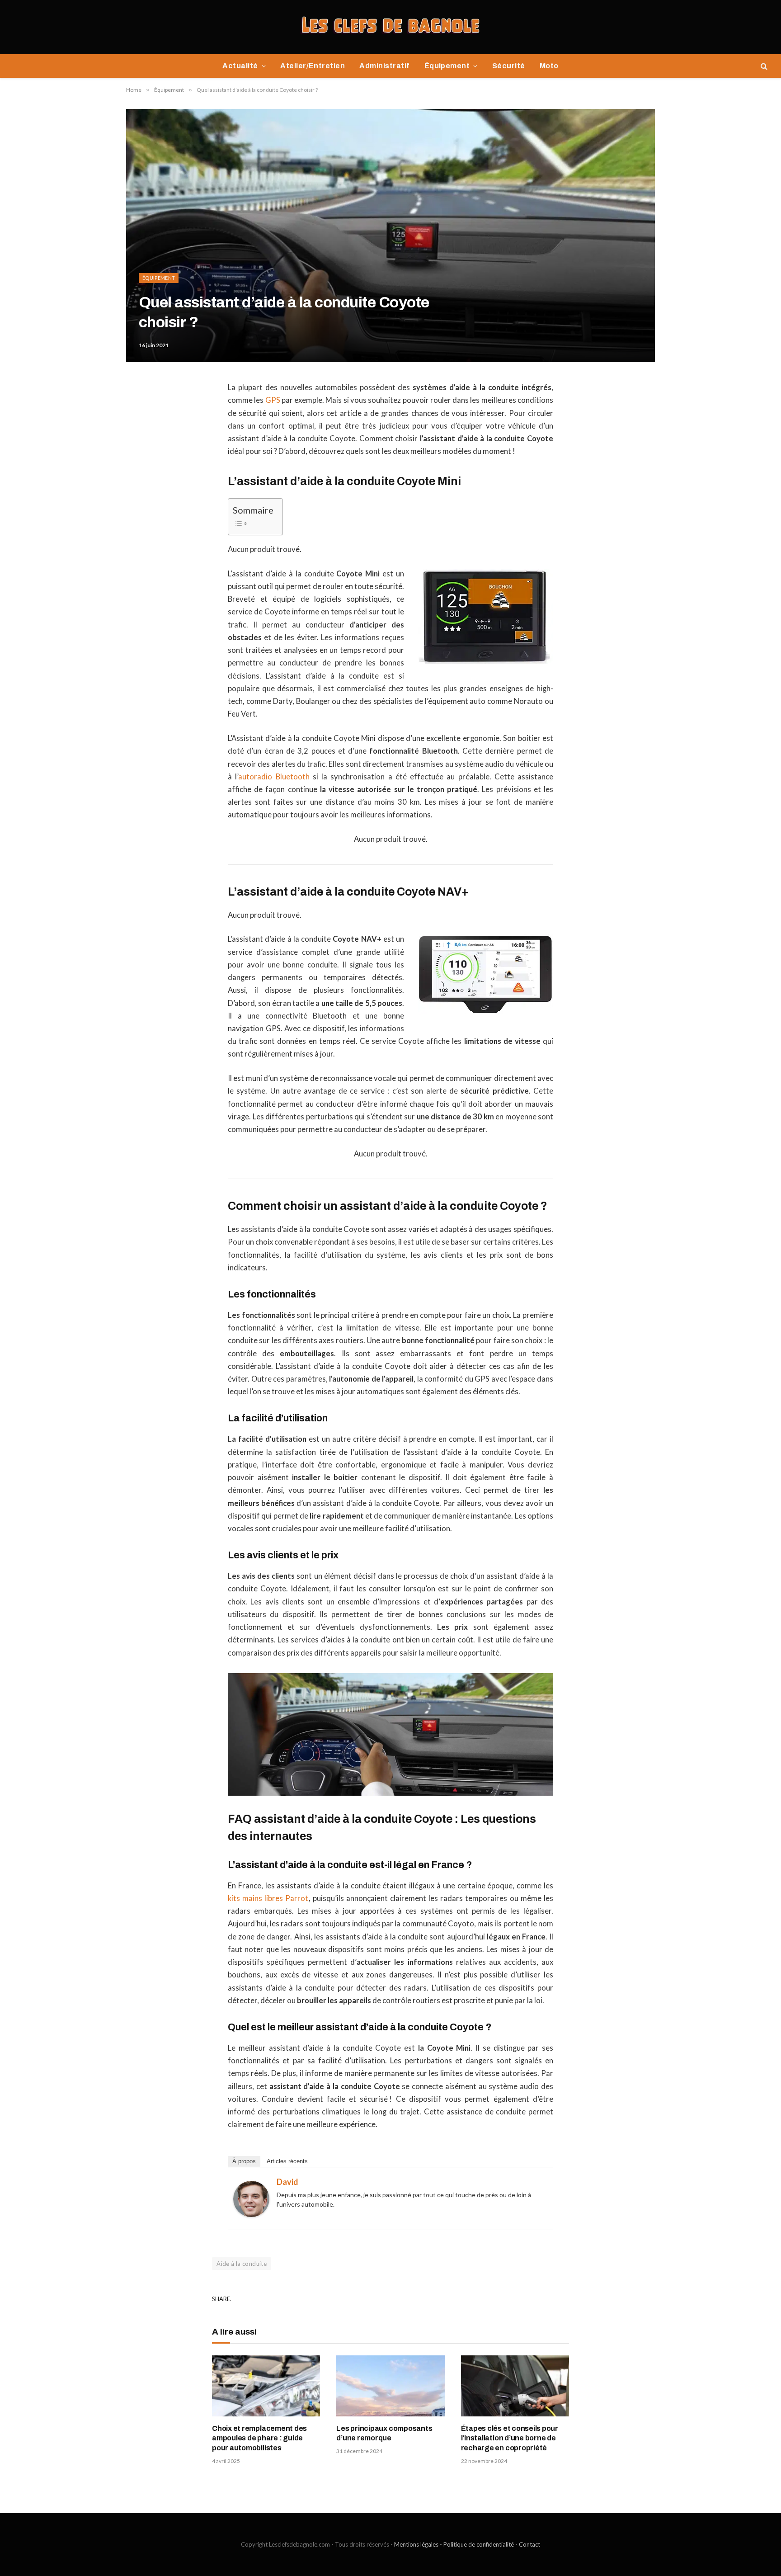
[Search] (763, 66)
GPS (273, 400)
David (287, 2182)
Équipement (447, 66)
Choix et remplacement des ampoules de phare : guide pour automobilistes (259, 2438)
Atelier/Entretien (313, 66)
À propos (244, 2161)
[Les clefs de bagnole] (391, 27)
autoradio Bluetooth (274, 777)
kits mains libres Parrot (268, 1898)
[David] (251, 2214)
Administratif (384, 66)
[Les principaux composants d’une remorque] (390, 2386)
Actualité (240, 66)
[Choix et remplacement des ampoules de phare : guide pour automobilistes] (266, 2386)
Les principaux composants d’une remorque (384, 2433)
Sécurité (509, 66)
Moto (549, 66)
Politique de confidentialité (479, 2544)
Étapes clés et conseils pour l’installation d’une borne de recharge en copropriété (510, 2438)
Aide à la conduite (242, 2264)
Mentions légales (416, 2544)
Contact (529, 2544)
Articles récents (287, 2161)
